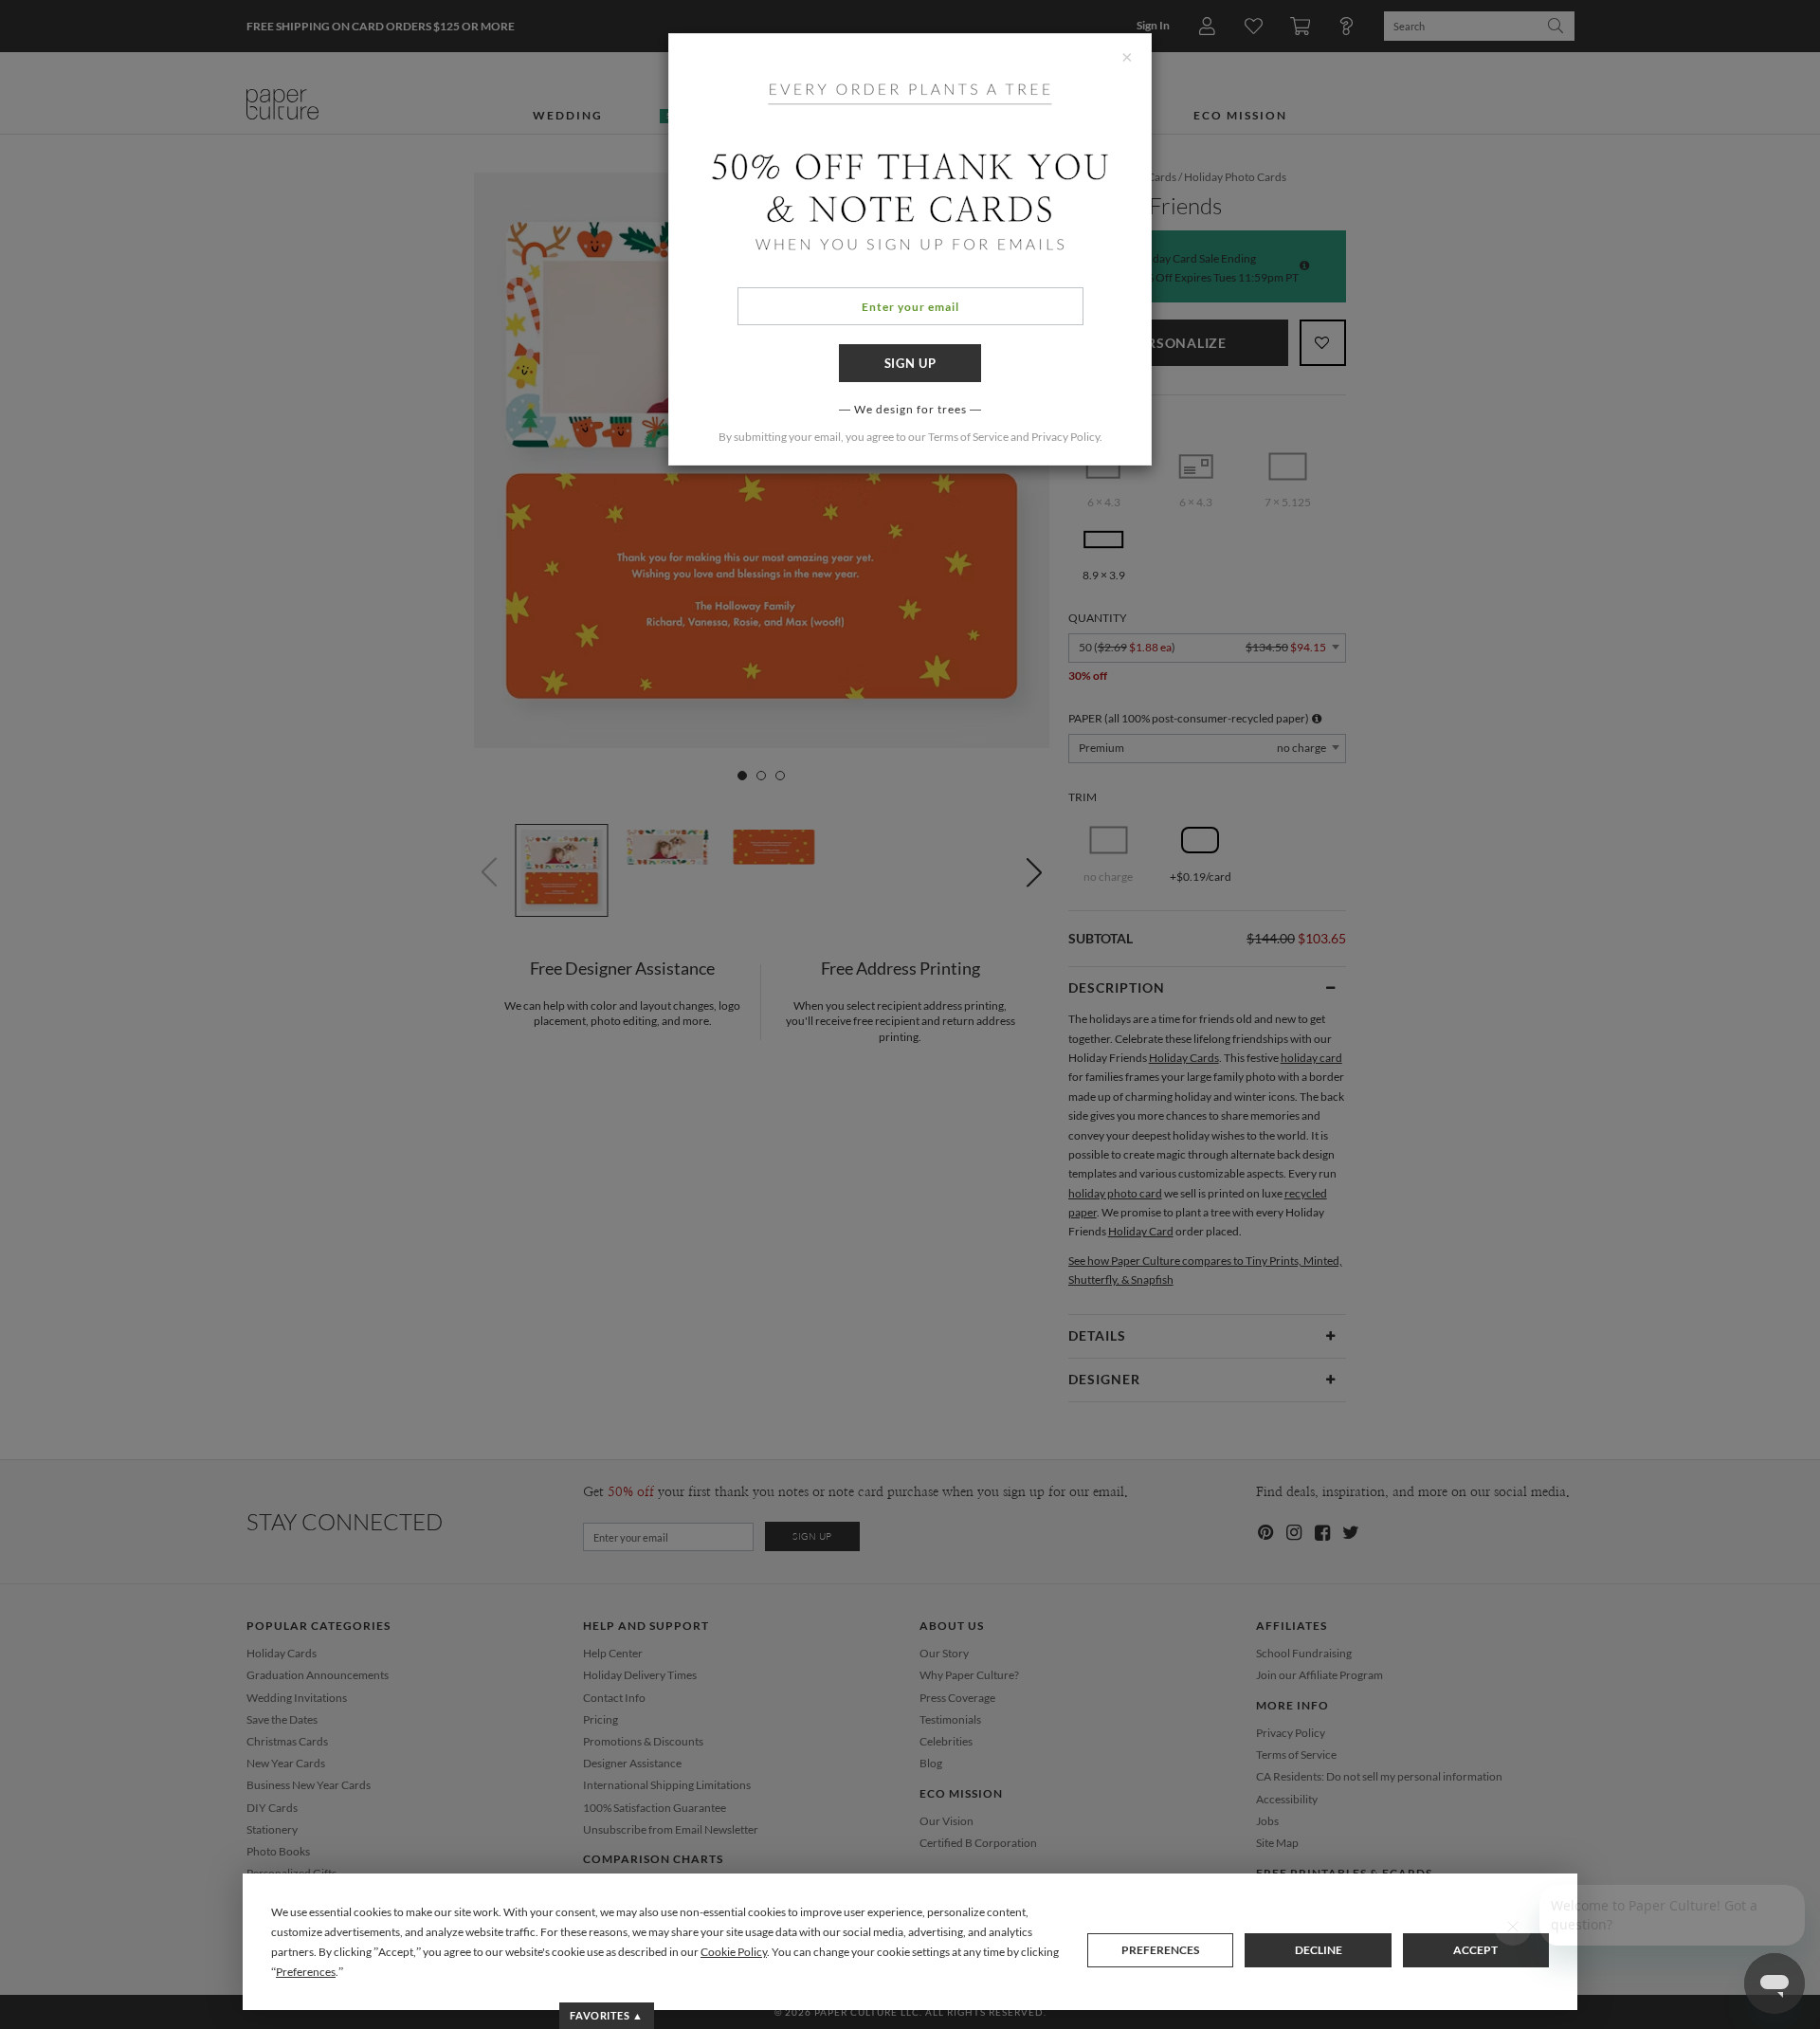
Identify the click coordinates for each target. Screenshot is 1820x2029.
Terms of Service (968, 437)
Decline (1319, 1950)
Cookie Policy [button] (734, 1952)
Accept (1475, 1950)
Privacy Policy (1065, 437)
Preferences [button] (306, 1972)
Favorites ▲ (606, 2015)
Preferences (1160, 1950)
